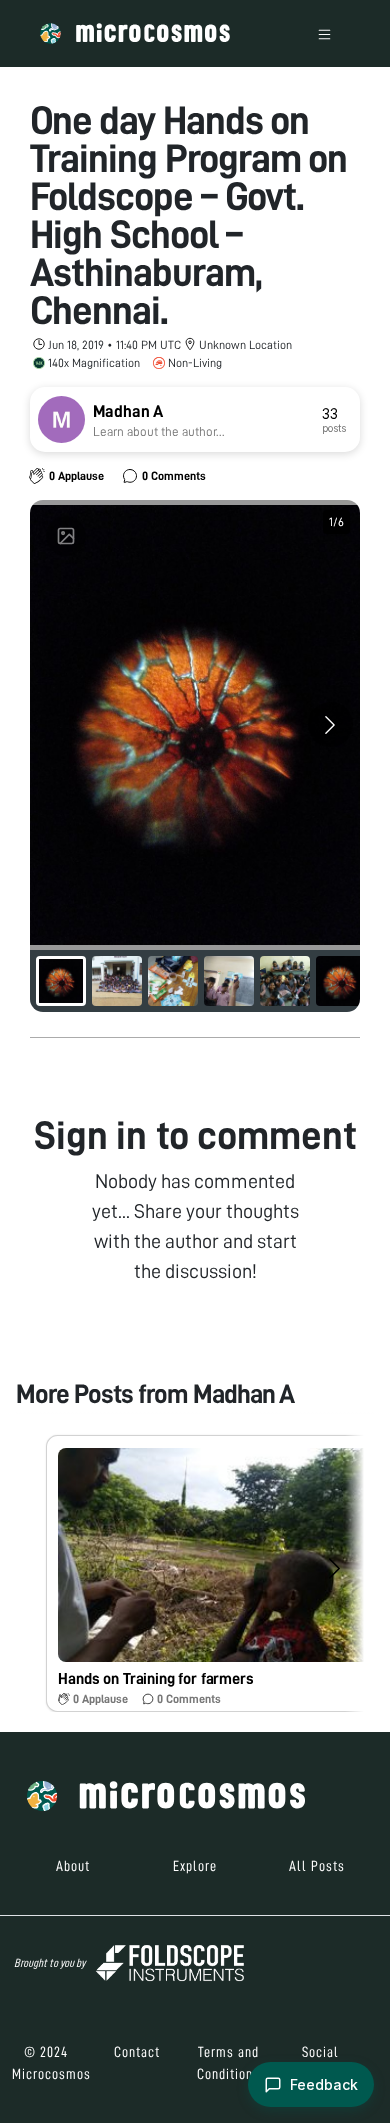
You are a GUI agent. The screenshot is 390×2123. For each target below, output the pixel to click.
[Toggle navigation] (324, 33)
